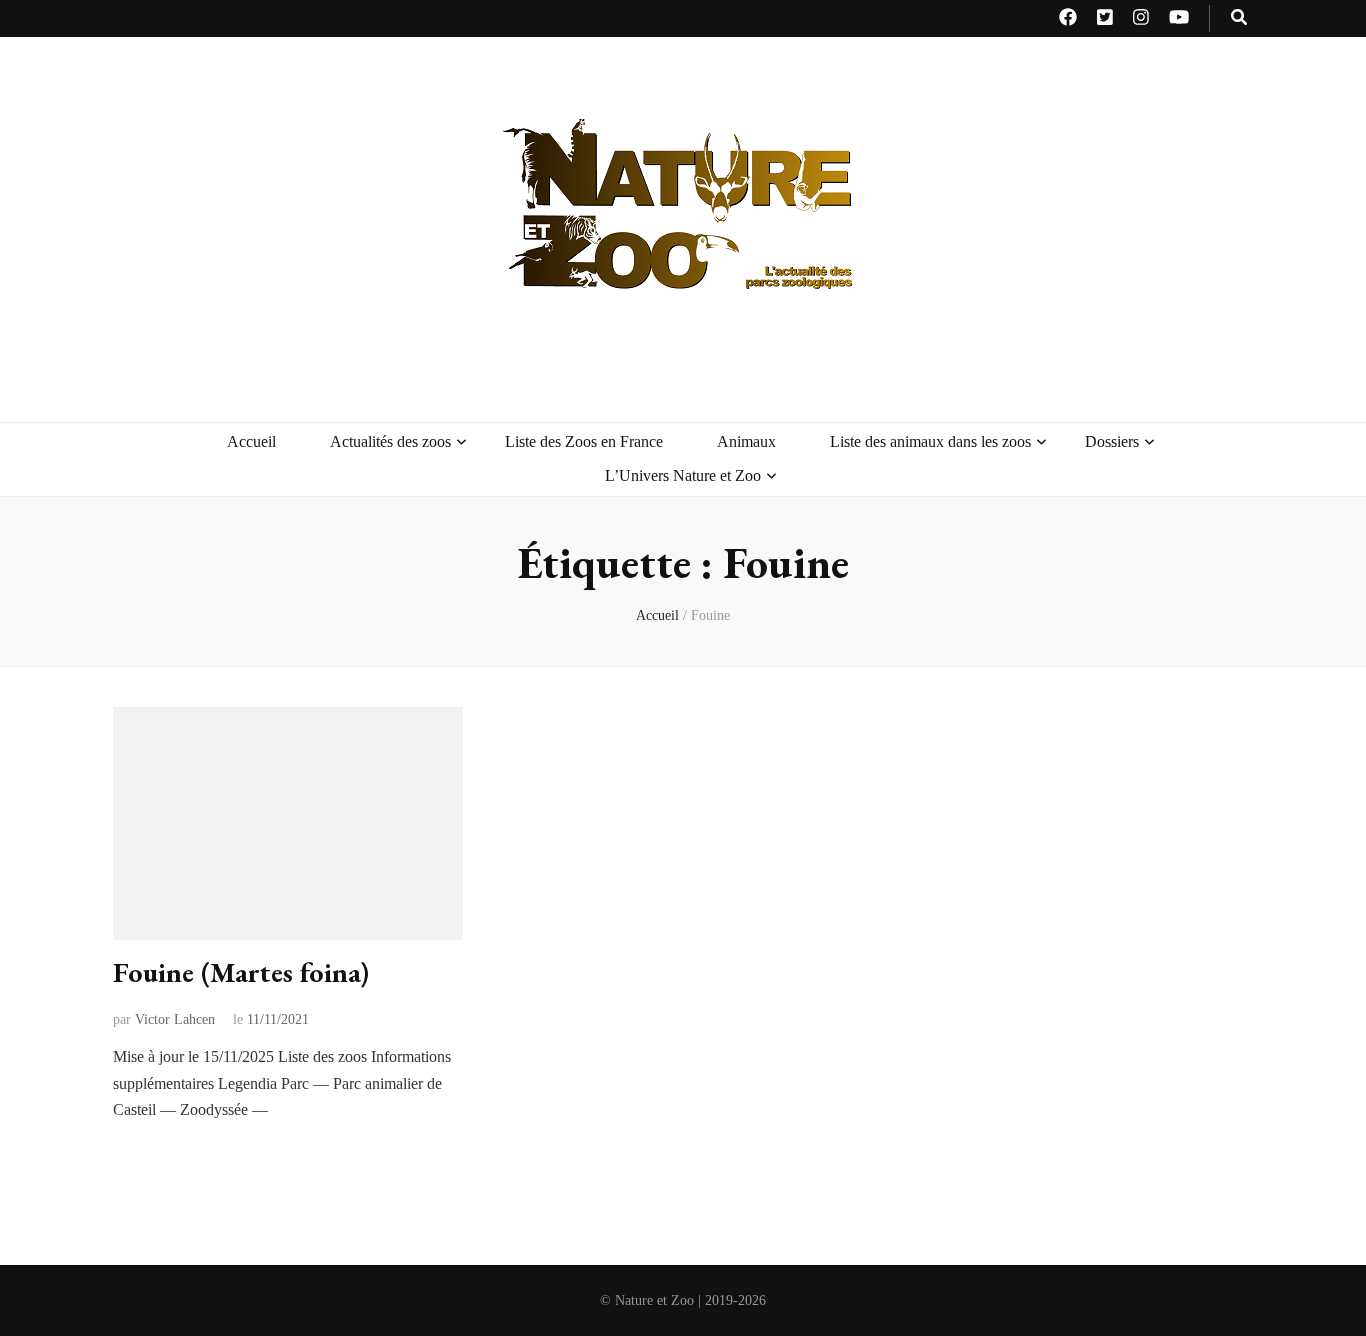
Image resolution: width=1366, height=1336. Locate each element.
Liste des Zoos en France (584, 441)
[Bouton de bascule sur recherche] (1239, 18)
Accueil (251, 441)
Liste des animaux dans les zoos (930, 441)
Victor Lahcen (175, 1019)
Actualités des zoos (390, 441)
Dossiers (1112, 441)
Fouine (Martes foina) (241, 972)
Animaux (746, 441)
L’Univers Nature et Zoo (683, 475)
